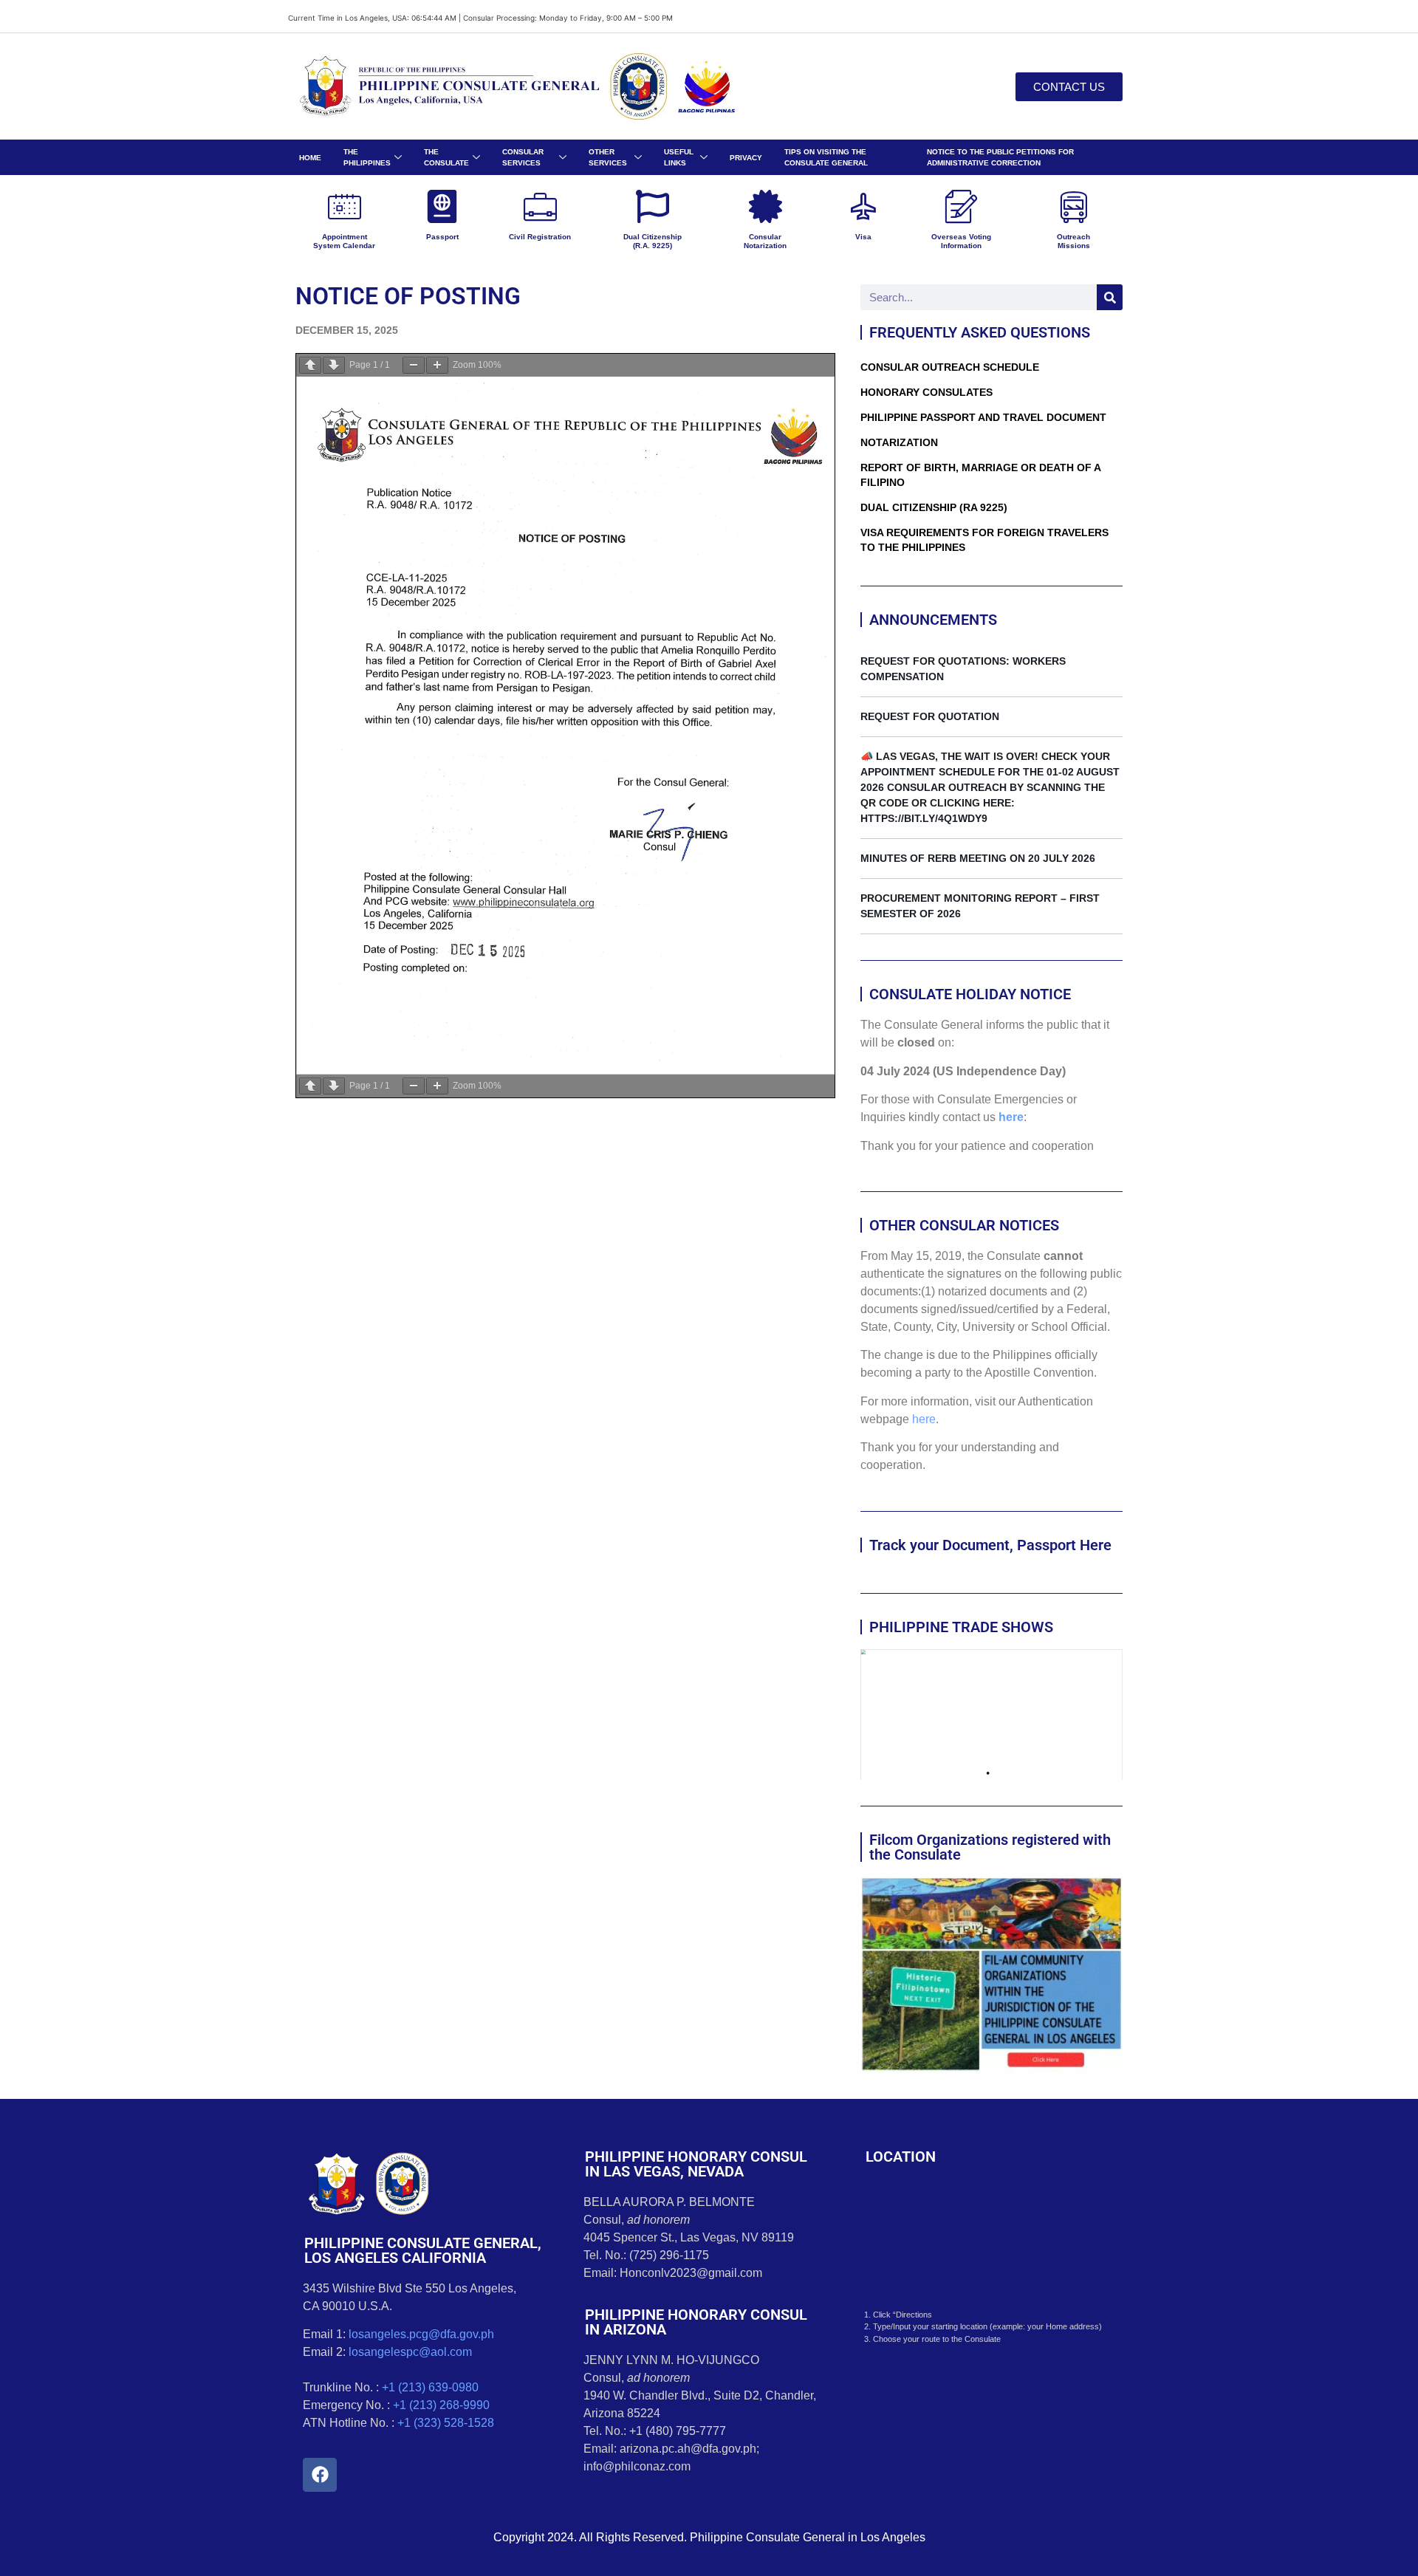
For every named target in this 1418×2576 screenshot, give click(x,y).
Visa (863, 237)
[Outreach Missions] (1073, 206)
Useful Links (679, 157)
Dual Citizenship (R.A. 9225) (653, 241)
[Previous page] (310, 365)
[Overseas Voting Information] (961, 206)
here (1011, 1117)
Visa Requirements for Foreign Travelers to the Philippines (984, 540)
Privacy (746, 158)
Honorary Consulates (927, 392)
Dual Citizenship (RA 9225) (934, 507)
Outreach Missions (1073, 241)
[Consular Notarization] (765, 206)
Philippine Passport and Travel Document (983, 417)
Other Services (608, 157)
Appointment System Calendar (344, 241)
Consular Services (523, 157)
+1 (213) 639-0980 (430, 2387)
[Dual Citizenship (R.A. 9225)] (653, 206)
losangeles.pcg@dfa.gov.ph (421, 2334)
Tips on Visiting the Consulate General (826, 157)
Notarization (899, 442)
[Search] (1110, 297)
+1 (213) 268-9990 (441, 2405)
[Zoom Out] (414, 365)
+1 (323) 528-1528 (446, 2423)
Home (310, 158)
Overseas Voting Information (961, 241)
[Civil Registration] (540, 206)
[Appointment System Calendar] (345, 206)
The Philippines (367, 157)
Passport (442, 237)
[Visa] (863, 206)
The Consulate (446, 157)
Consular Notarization (765, 241)
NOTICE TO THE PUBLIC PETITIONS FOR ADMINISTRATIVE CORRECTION (1000, 157)
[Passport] (442, 206)
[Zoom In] (437, 365)
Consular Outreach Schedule (950, 367)
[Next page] (334, 365)
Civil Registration (540, 237)
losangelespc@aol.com (410, 2352)
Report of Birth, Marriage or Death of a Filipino (980, 475)
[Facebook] (320, 2475)
